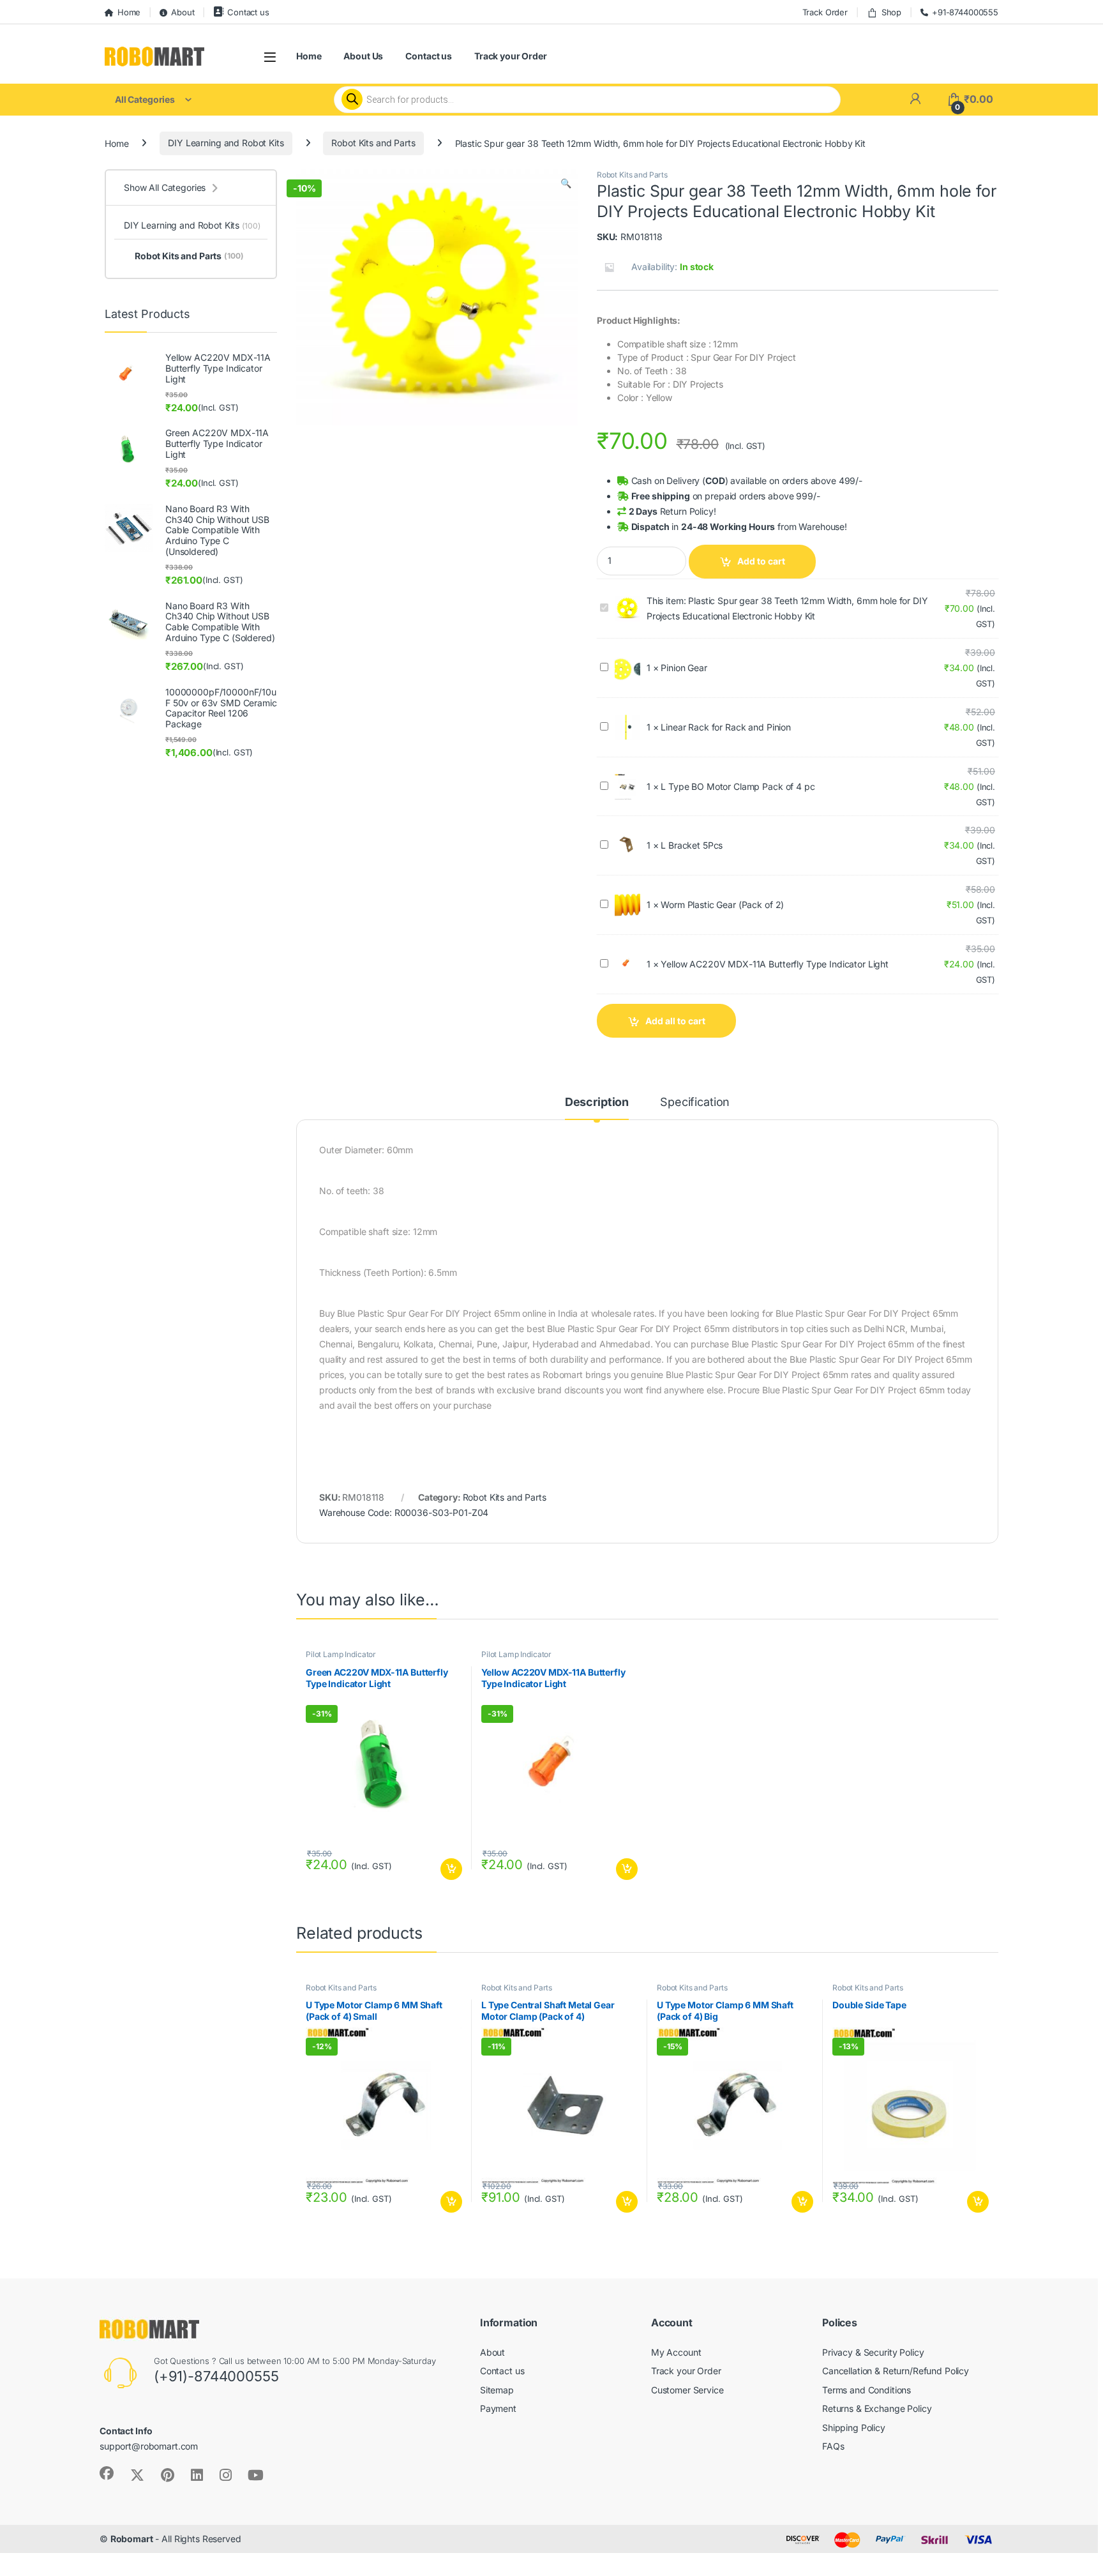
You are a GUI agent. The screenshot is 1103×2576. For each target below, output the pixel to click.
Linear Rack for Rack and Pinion (726, 727)
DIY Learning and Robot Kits (226, 143)
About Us (363, 56)
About (183, 12)
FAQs (833, 2446)
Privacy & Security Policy (873, 2352)
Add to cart (761, 561)
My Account (676, 2352)
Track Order (825, 12)
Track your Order (511, 56)
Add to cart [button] (451, 1869)
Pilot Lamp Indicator (341, 1654)
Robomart (132, 2539)
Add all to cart (675, 1021)
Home (129, 12)
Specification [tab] (695, 1102)
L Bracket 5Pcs (692, 845)
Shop (891, 12)
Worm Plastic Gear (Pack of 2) (722, 905)
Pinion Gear (684, 668)
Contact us (248, 12)
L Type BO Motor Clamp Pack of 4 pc (738, 786)
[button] (566, 183)
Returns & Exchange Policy (877, 2408)
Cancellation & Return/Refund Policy (896, 2371)
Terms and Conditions (867, 2390)
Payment (498, 2408)
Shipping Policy (854, 2428)
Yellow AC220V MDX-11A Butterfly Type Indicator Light (775, 964)
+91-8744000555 (965, 12)
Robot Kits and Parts (373, 143)
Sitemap (497, 2390)
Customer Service (687, 2390)
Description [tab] (597, 1102)
